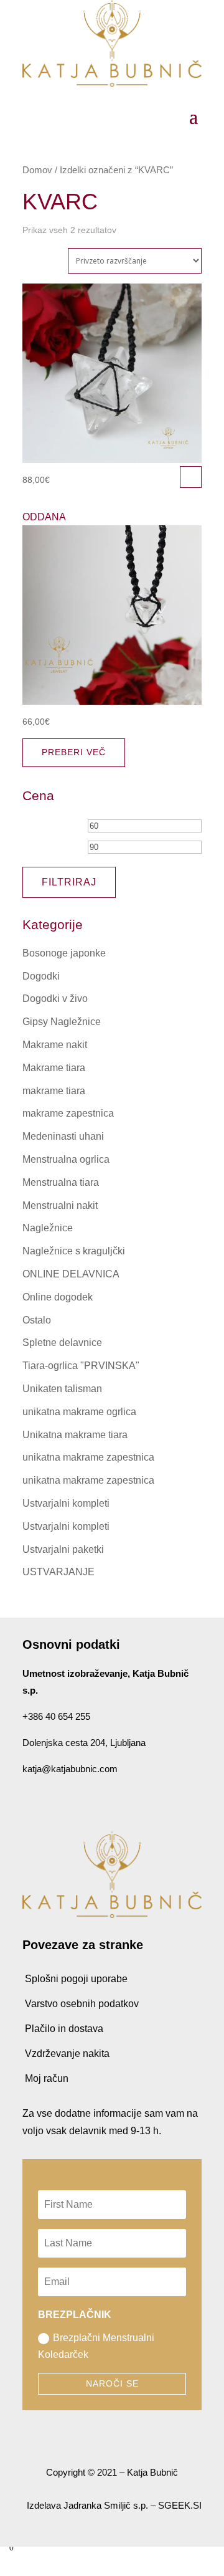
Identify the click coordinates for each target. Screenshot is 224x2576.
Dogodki (41, 976)
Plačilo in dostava (64, 2029)
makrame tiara (54, 1091)
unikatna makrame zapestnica (88, 1457)
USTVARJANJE (58, 1572)
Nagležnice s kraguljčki (74, 1251)
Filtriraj (69, 882)
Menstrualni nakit (60, 1205)
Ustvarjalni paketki (63, 1549)
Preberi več (74, 752)
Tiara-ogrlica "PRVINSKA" (81, 1366)
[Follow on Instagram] (52, 1798)
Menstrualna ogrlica (66, 1159)
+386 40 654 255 (56, 1716)
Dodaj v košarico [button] (191, 477)
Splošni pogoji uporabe (76, 1979)
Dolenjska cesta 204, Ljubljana (84, 1743)
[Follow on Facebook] (27, 1798)
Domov (37, 170)
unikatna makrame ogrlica (79, 1412)
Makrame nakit (55, 1045)
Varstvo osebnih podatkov (82, 2004)
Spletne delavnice (62, 1343)
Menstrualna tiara (61, 1182)
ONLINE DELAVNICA (71, 1274)
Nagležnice (48, 1228)
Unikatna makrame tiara (75, 1435)
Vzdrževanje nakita (67, 2054)
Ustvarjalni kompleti (66, 1503)
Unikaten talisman (62, 1389)
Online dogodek (58, 1297)
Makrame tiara (54, 1068)
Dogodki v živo (55, 999)
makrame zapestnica (68, 1113)
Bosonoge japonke (64, 953)
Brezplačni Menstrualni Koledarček (96, 2346)
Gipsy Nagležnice (62, 1022)
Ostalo (37, 1320)
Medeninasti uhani (63, 1136)
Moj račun (47, 2078)
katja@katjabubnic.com (70, 1769)
